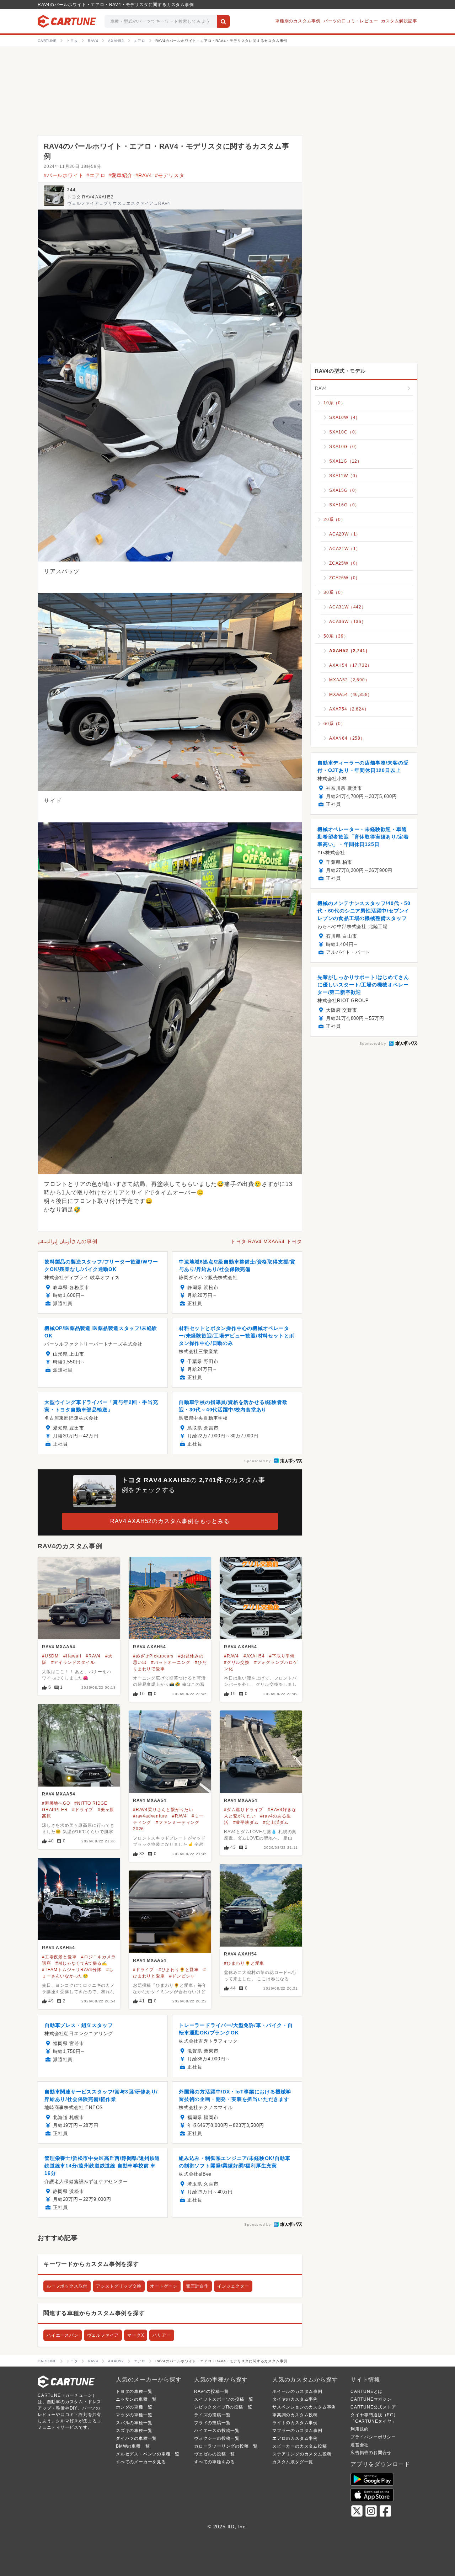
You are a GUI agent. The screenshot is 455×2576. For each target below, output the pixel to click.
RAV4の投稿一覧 (212, 2391)
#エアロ (96, 175)
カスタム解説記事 (399, 21)
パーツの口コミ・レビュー (351, 21)
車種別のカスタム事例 (298, 21)
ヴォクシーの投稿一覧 (217, 2438)
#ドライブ (83, 1810)
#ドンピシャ (182, 1976)
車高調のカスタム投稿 (295, 2415)
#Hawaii (72, 1656)
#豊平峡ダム (246, 1822)
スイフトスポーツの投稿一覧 (224, 2399)
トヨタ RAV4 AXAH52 (90, 197)
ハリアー (162, 2335)
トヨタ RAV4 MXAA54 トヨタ (266, 1241)
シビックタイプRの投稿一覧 (223, 2407)
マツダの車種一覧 (134, 2415)
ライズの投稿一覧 (212, 2415)
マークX (136, 2335)
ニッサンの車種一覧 (136, 2399)
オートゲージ (164, 2286)
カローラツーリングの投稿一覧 (226, 2446)
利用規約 (360, 2429)
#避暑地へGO (56, 1803)
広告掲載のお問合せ (371, 2453)
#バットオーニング (171, 1662)
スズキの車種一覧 (134, 2431)
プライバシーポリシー (373, 2437)
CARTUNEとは (366, 2391)
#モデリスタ (170, 175)
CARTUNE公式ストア (373, 2407)
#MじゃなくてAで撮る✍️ (81, 1963)
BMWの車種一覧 (133, 2446)
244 (71, 190)
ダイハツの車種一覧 (136, 2438)
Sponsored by (258, 1461)
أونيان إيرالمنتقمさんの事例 (68, 1241)
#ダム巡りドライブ (243, 1810)
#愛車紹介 (121, 175)
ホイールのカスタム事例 (297, 2391)
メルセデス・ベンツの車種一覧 (148, 2454)
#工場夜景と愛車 (59, 1957)
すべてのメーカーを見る (141, 2462)
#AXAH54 (254, 1656)
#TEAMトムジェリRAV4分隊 (72, 1970)
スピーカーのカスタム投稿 (300, 2446)
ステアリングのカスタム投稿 (302, 2454)
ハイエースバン (63, 2335)
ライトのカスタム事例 (295, 2423)
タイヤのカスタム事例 (295, 2399)
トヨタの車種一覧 (134, 2391)
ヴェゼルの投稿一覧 (215, 2454)
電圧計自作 (197, 2286)
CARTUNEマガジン (371, 2399)
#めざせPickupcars (153, 1656)
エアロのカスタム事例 (295, 2438)
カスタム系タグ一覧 (293, 2462)
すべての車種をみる (215, 2462)
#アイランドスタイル (73, 1662)
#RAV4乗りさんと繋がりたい (163, 1810)
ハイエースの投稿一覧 (217, 2431)
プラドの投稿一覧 (212, 2423)
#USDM (50, 1656)
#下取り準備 (282, 1656)
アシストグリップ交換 (119, 2286)
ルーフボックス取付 (67, 2286)
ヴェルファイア (103, 2335)
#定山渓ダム (276, 1822)
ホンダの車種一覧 (134, 2407)
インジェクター (233, 2286)
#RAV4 (144, 175)
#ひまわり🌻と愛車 (244, 1963)
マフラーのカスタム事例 (297, 2431)
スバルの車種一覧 (134, 2423)
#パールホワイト (64, 175)
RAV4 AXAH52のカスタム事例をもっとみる (170, 1521)
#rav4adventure (150, 1816)
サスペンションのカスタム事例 (304, 2407)
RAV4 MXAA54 (59, 1647)
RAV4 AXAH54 (149, 1647)
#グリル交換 (237, 1662)
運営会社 (360, 2445)
